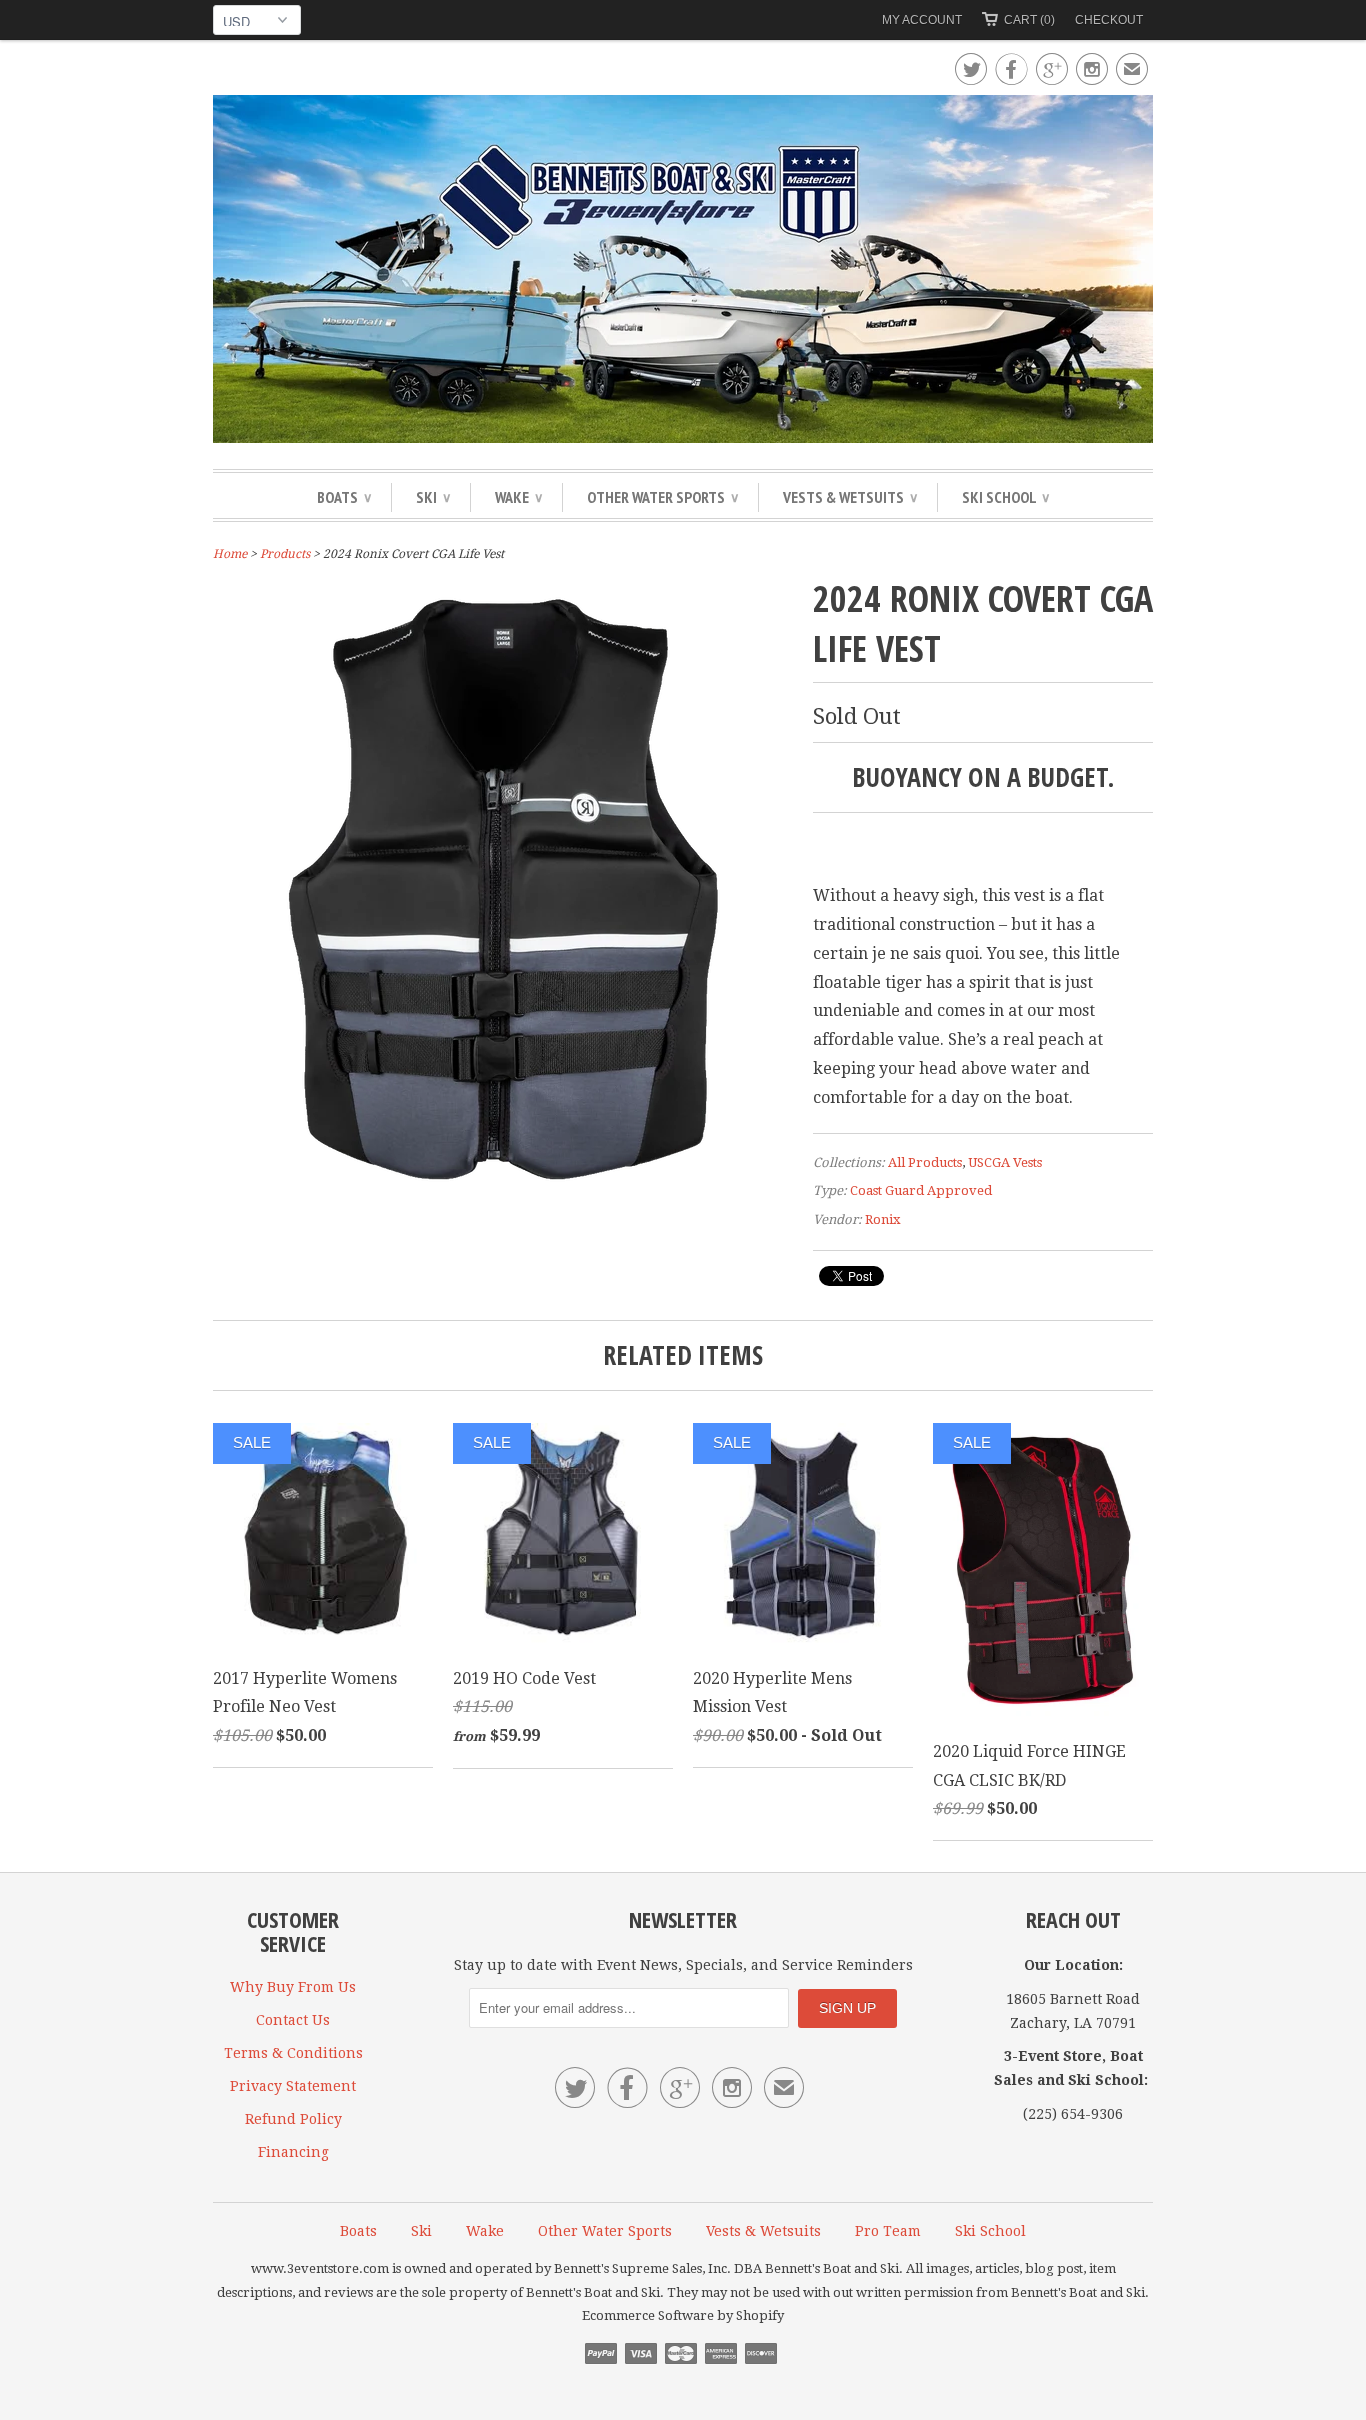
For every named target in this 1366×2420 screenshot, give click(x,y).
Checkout (1109, 20)
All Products (925, 1162)
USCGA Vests (1005, 1162)
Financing (293, 2152)
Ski (433, 497)
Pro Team (888, 2231)
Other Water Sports (662, 497)
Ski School (1005, 497)
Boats (344, 497)
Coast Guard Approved (921, 1190)
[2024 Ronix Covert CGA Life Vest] (503, 1183)
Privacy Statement (293, 2086)
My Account (922, 20)
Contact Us (293, 2020)
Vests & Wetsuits (850, 497)
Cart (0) (1029, 20)
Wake (518, 497)
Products (285, 554)
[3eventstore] (683, 272)
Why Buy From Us (293, 1987)
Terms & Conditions (293, 2053)
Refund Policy (293, 2119)
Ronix (883, 1219)
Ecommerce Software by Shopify (683, 2315)
